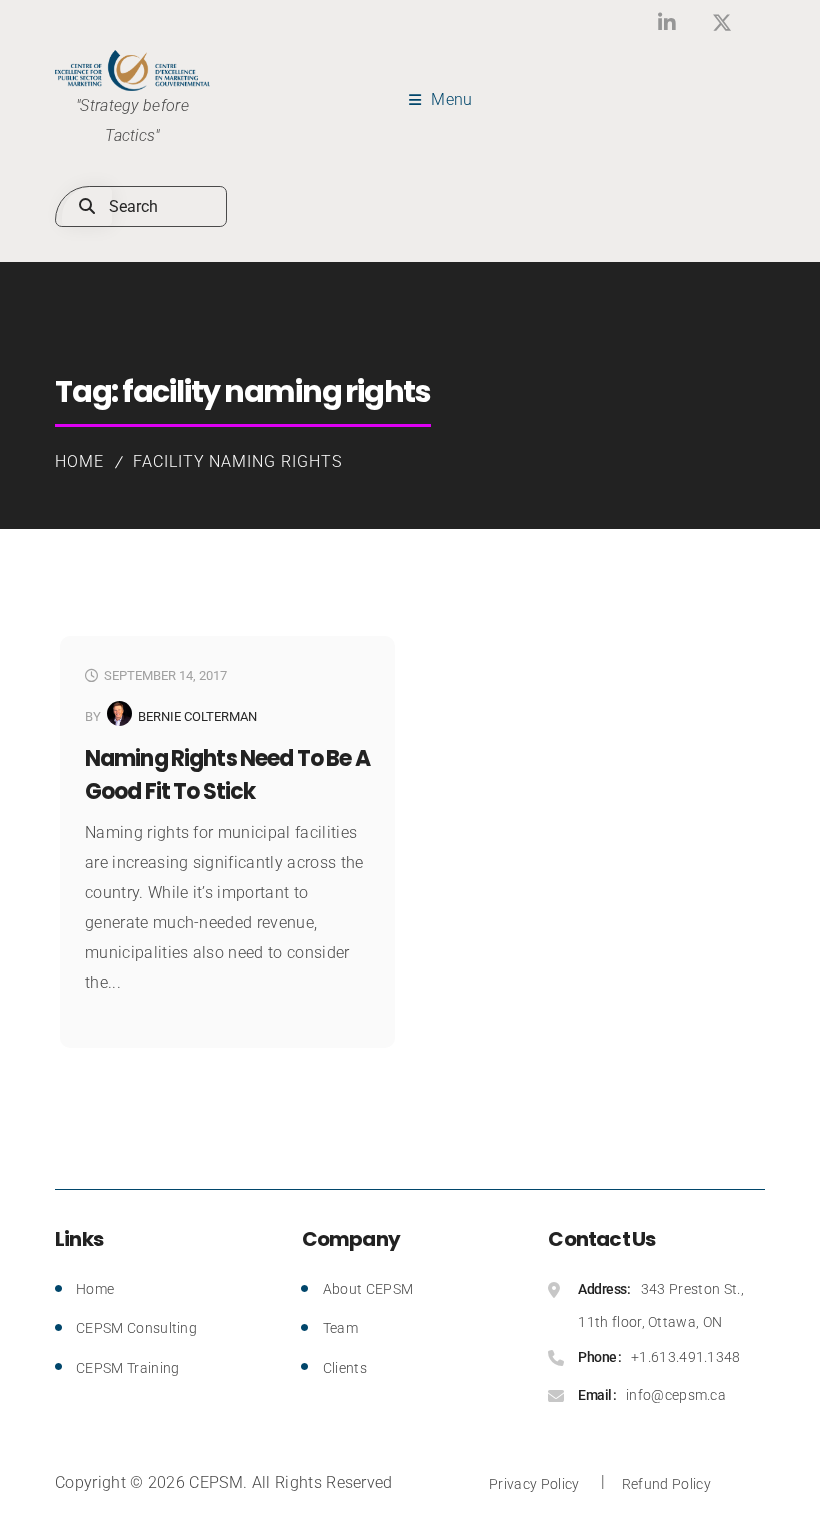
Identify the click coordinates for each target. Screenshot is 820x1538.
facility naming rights (237, 461)
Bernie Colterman (197, 716)
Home (79, 461)
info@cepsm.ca (676, 1395)
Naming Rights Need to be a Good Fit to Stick (227, 775)
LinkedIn (667, 22)
